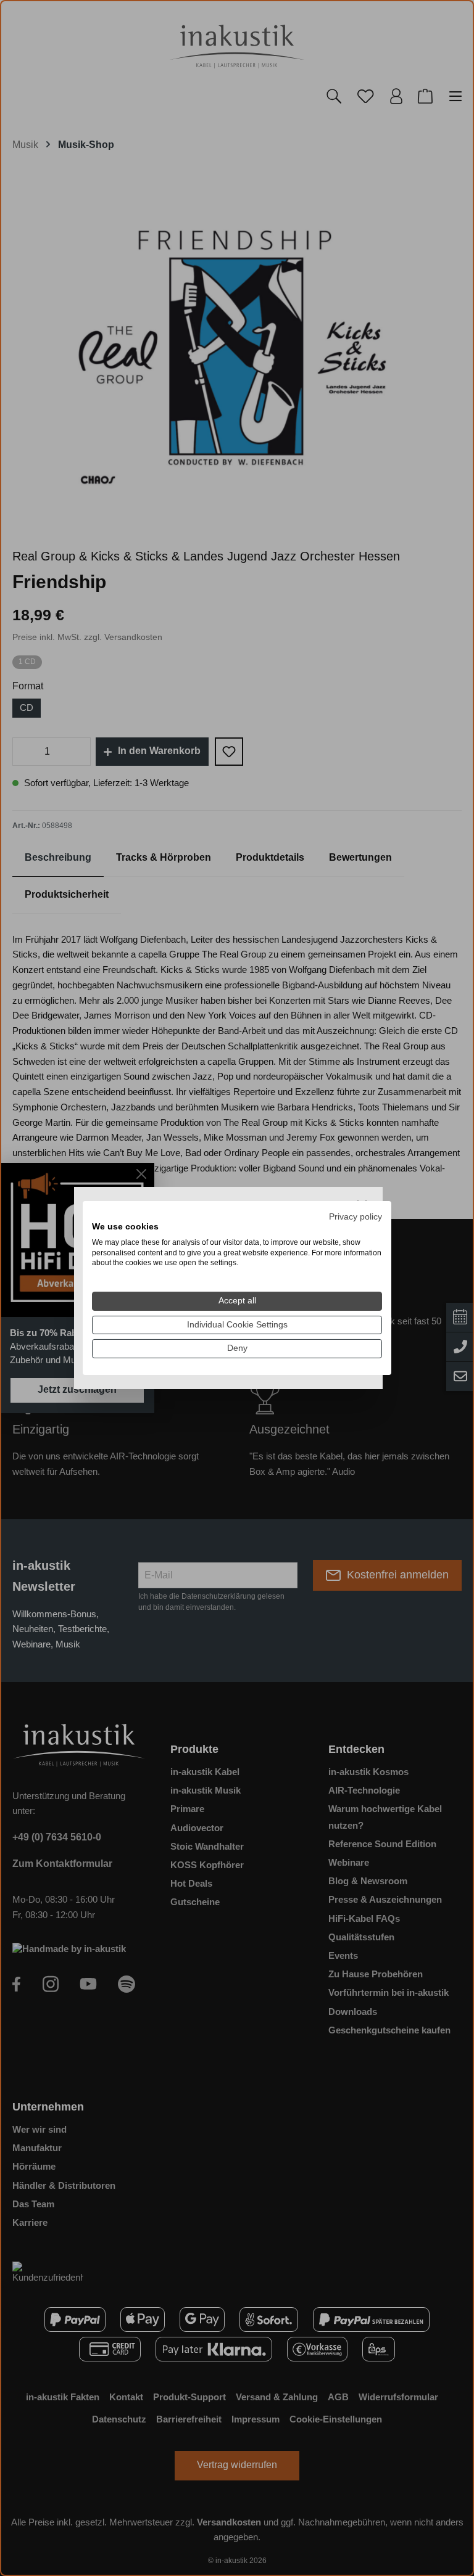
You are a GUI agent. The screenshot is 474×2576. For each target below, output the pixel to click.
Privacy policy (355, 1217)
